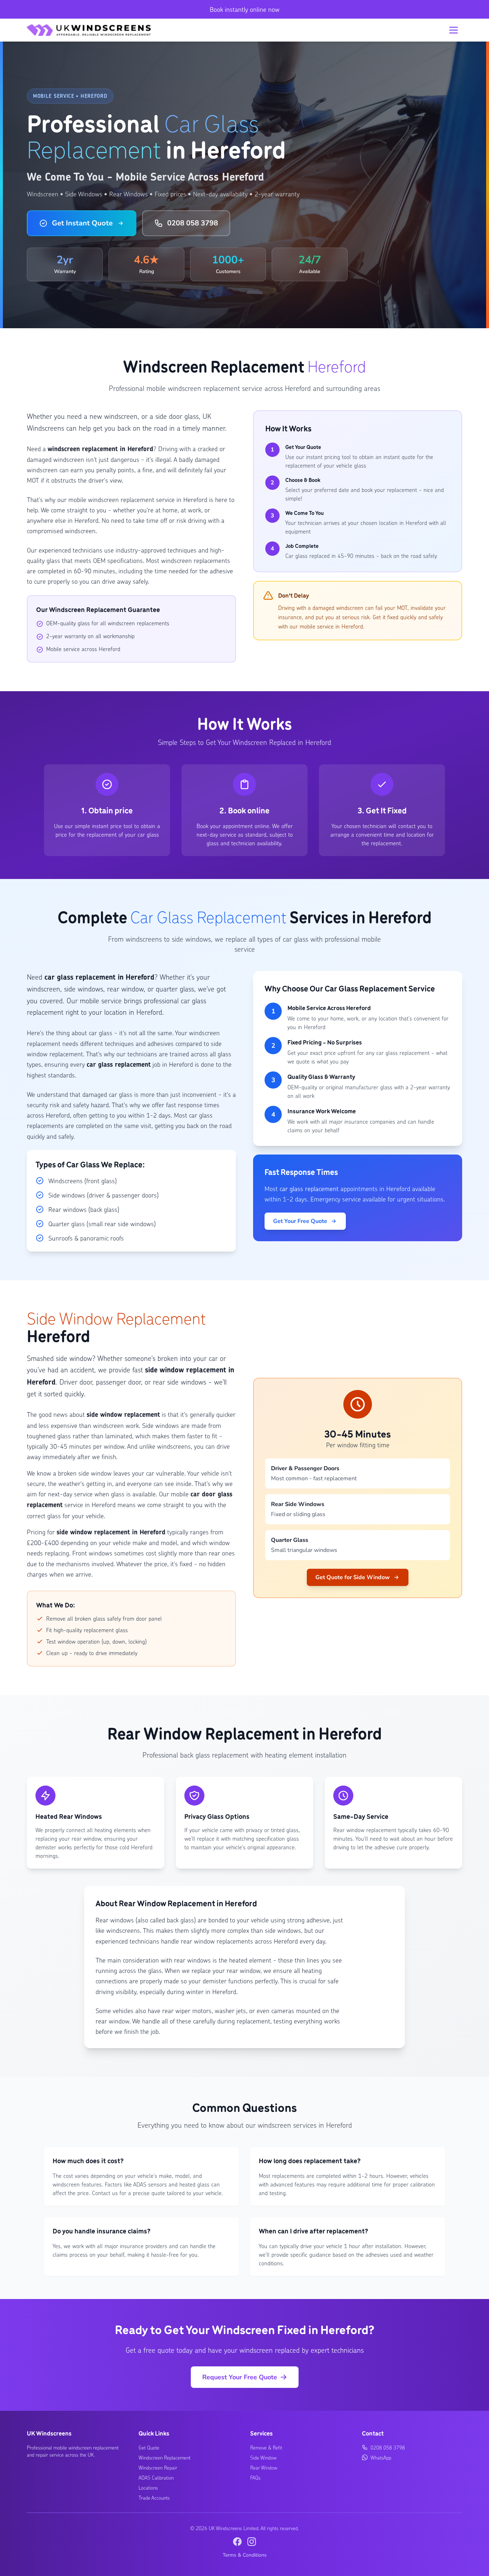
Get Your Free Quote (300, 1221)
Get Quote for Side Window (353, 1577)
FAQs (255, 2477)
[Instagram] (252, 2542)
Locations (148, 2487)
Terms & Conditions (245, 2555)
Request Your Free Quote (240, 2377)
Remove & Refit (266, 2447)
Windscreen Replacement (164, 2457)
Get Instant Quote (82, 223)
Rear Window (264, 2467)
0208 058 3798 (193, 223)
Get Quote (149, 2447)
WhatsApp (381, 2457)
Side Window (263, 2457)
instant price (107, 826)
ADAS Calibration (156, 2477)
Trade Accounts (154, 2498)
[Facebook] (237, 2542)
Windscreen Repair (158, 2467)
